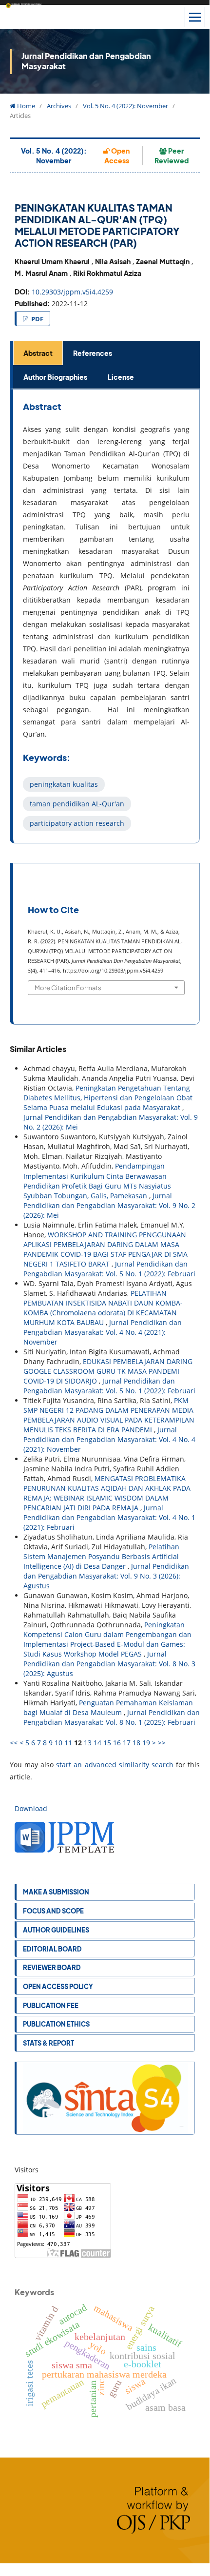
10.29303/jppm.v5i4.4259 (72, 292)
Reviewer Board (52, 1967)
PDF (37, 319)
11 (68, 1743)
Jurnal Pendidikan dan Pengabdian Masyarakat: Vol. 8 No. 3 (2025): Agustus (109, 1664)
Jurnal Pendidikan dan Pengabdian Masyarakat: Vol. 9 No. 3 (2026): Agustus (106, 1576)
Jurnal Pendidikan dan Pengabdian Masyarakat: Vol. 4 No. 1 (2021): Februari (109, 1517)
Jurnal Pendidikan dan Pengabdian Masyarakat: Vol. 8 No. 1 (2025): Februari (112, 1717)
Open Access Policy (58, 1986)
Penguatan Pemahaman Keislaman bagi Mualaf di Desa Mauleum (108, 1708)
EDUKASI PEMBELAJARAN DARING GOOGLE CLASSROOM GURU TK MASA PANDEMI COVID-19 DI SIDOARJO (108, 1371)
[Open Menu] (195, 17)
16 (117, 1743)
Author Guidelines (56, 1930)
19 (146, 1743)
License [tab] (121, 377)
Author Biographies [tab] (55, 377)
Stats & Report (48, 2043)
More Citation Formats (68, 987)
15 (107, 1743)
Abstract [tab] (38, 353)
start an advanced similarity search (115, 1765)
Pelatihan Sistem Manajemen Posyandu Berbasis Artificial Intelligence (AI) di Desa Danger (101, 1556)
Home (25, 106)
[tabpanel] (106, 616)
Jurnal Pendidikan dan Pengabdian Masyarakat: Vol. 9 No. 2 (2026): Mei (109, 1205)
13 (88, 1743)
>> (162, 1743)
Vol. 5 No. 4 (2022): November (125, 106)
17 (127, 1743)
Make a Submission (56, 1892)
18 (136, 1743)
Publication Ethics (56, 2024)
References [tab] (93, 353)
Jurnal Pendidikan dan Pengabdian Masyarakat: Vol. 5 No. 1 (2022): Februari (109, 1269)
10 (58, 1743)
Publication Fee (51, 2005)
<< (14, 1743)
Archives (59, 106)
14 (97, 1743)
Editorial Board (52, 1949)
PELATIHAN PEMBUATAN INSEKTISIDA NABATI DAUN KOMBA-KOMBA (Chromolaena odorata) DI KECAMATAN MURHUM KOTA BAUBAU (103, 1308)
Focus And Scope (53, 1911)
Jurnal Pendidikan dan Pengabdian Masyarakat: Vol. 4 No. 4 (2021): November (103, 1332)
